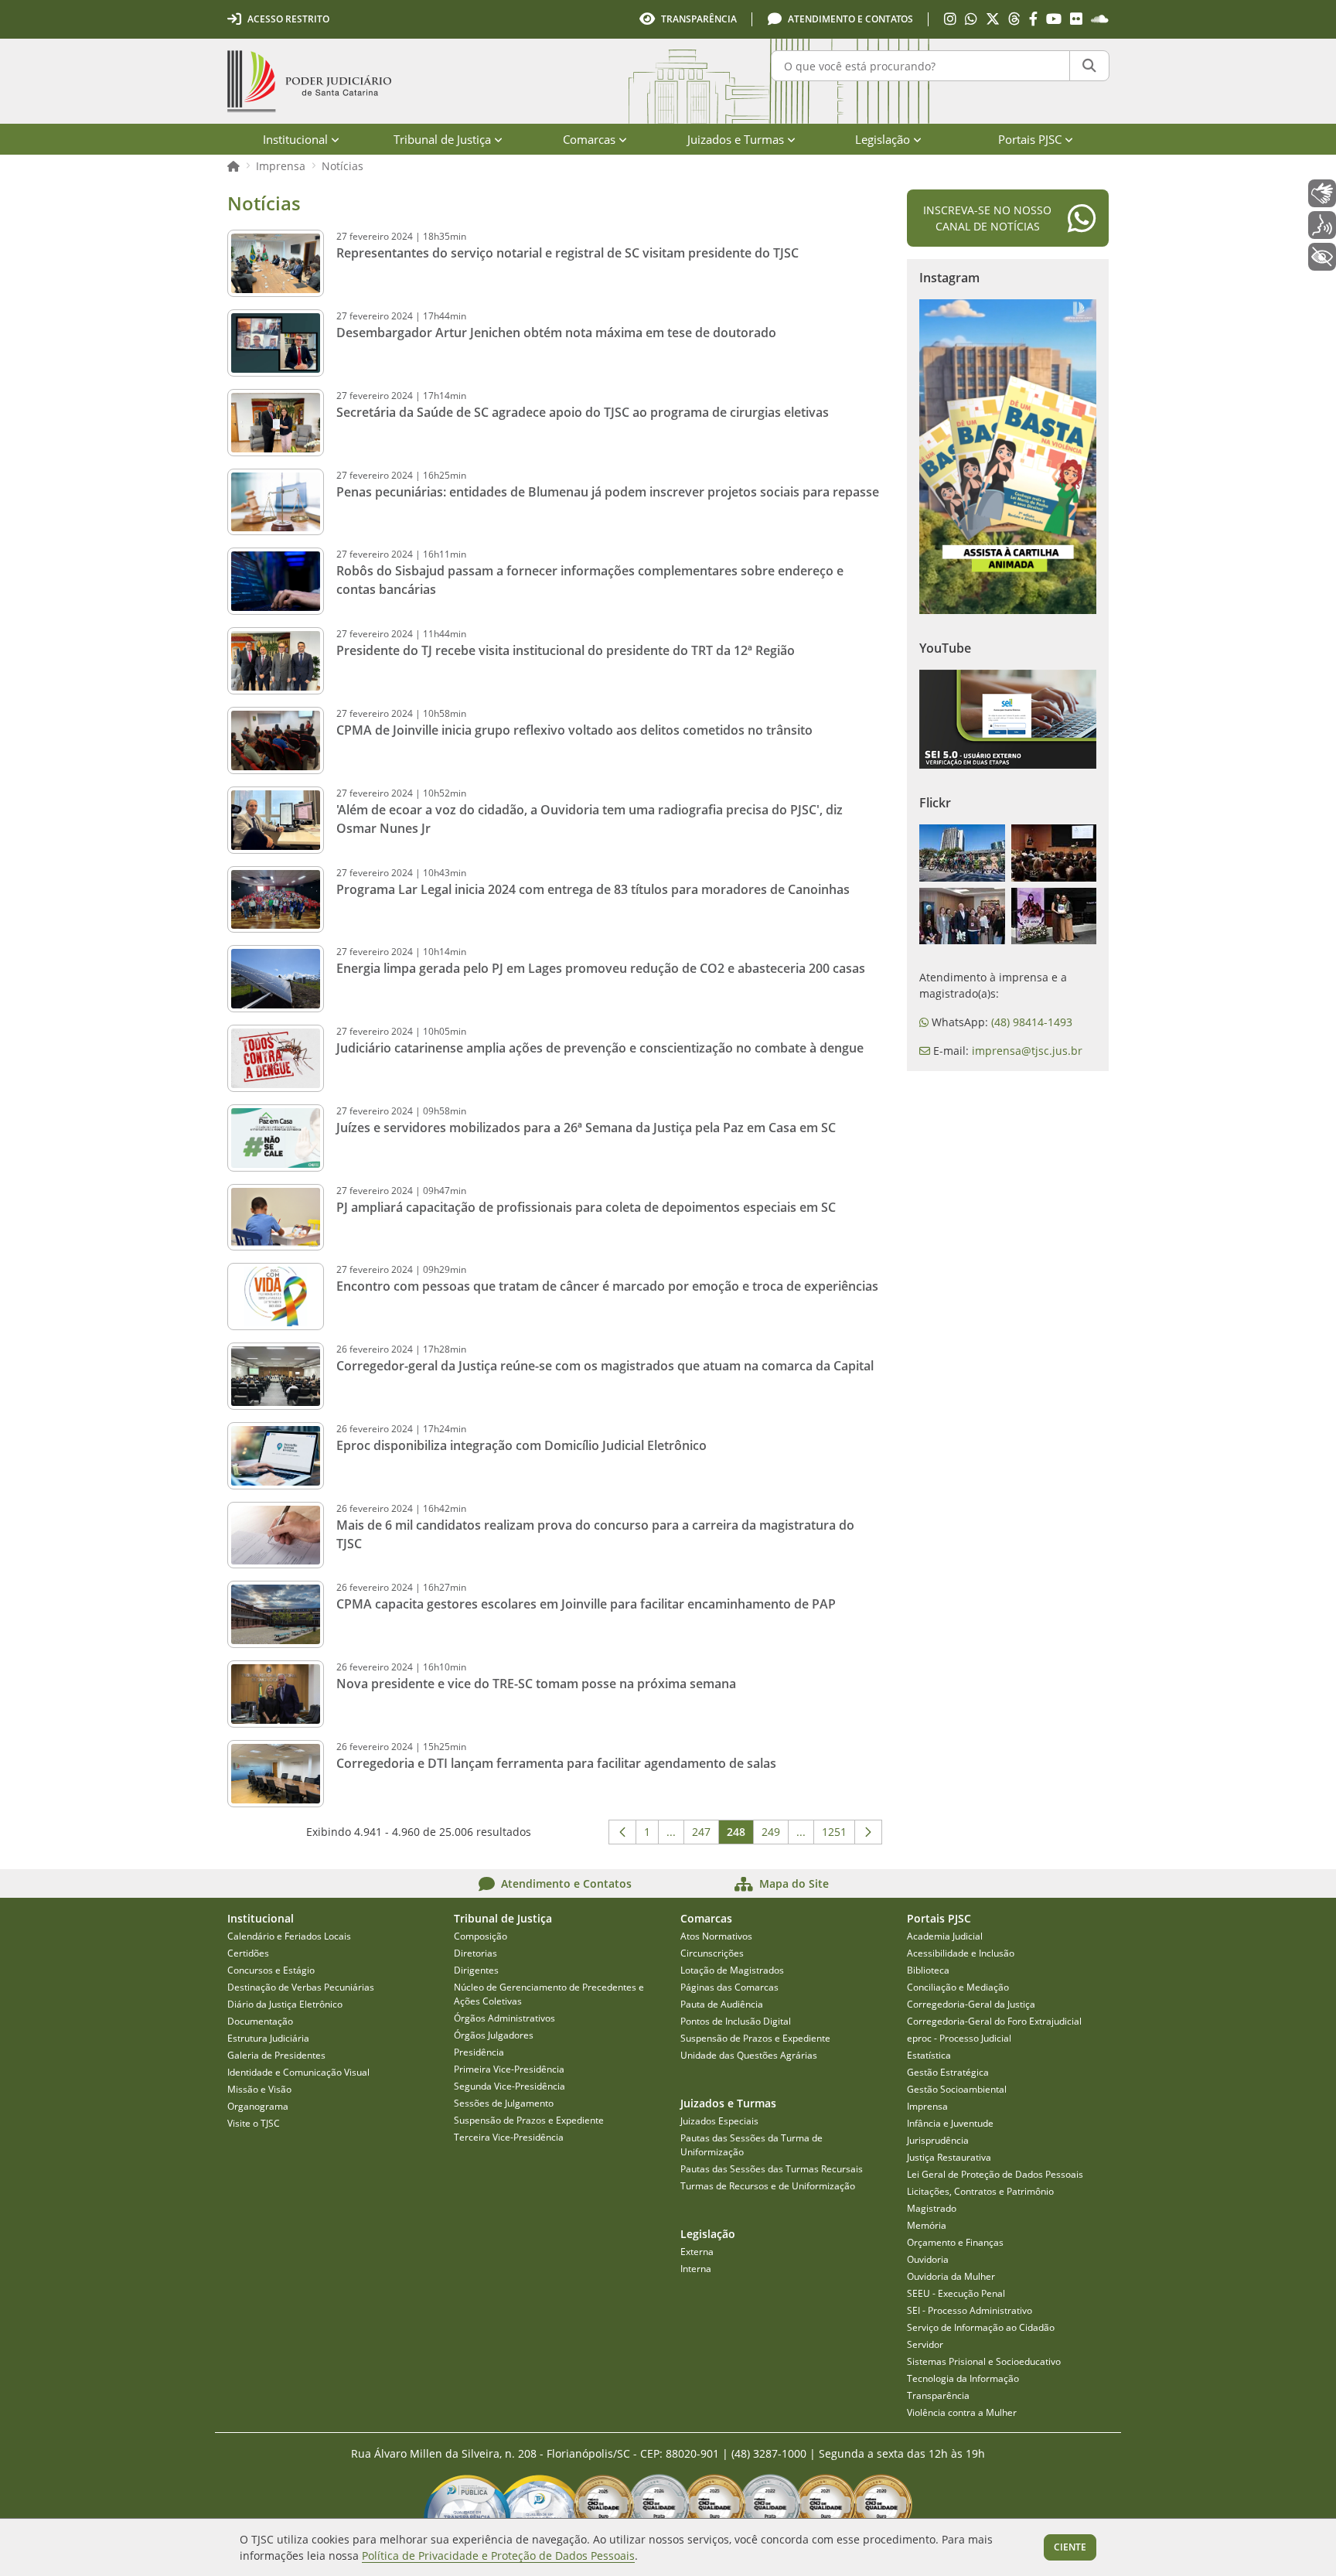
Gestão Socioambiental (957, 2089)
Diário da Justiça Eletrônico (285, 2004)
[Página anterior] (622, 1832)
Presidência (479, 2052)
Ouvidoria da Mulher (951, 2276)
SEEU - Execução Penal (956, 2293)
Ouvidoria (928, 2259)
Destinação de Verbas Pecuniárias (301, 1987)
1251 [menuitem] (838, 1834)
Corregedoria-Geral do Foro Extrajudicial (994, 2021)
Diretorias (475, 1953)
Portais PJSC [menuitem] (1030, 139)
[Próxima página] (868, 1832)
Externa (697, 2252)
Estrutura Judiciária (268, 2038)
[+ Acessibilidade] (1322, 257)
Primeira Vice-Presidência (509, 2069)
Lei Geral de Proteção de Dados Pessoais (995, 2174)
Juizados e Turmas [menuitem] (736, 139)
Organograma (258, 2106)
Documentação (260, 2021)
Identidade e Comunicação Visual (298, 2072)
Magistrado (932, 2208)
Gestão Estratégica (948, 2072)
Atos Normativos (716, 1936)
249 (775, 1834)
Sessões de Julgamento (504, 2103)
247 (705, 1834)
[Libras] (1322, 193)
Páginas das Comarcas (729, 1987)
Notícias (343, 166)
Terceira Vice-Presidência (509, 2137)
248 (740, 1834)
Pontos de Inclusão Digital (736, 2021)
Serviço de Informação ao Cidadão (981, 2327)
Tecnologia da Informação (963, 2378)
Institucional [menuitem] (295, 139)
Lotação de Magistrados (732, 1970)
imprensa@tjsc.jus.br (1027, 1051)
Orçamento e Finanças (955, 2242)
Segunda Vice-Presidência (510, 2086)
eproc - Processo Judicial (959, 2038)
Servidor (925, 2344)
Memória (927, 2225)
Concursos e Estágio (271, 1970)
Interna (696, 2269)
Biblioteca (928, 1970)
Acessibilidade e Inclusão (961, 1953)
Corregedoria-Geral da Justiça (971, 2004)
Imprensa (281, 166)
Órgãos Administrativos (504, 2018)
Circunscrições (712, 1953)
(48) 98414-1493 (1032, 1022)
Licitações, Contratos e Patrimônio (980, 2191)
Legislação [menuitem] (883, 139)
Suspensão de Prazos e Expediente (529, 2120)
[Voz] (1322, 225)
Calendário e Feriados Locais (289, 1936)
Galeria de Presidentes (276, 2055)
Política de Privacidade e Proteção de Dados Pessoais (498, 2556)
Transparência (938, 2395)
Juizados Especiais (719, 2121)
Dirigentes (476, 1970)
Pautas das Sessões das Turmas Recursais (772, 2169)
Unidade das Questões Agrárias (749, 2055)
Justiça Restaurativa (949, 2157)
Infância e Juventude (950, 2123)
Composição (481, 1936)
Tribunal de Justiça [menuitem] (442, 139)
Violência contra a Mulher (962, 2412)
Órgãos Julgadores (494, 2035)
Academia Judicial (945, 1936)
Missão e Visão (259, 2089)
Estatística (929, 2055)
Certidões (248, 1953)
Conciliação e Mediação (958, 1987)
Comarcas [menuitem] (589, 139)
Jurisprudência (938, 2140)
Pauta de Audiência (722, 2004)
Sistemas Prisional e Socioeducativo (984, 2361)
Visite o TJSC (254, 2123)
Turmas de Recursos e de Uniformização (768, 2186)
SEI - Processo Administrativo (970, 2310)
